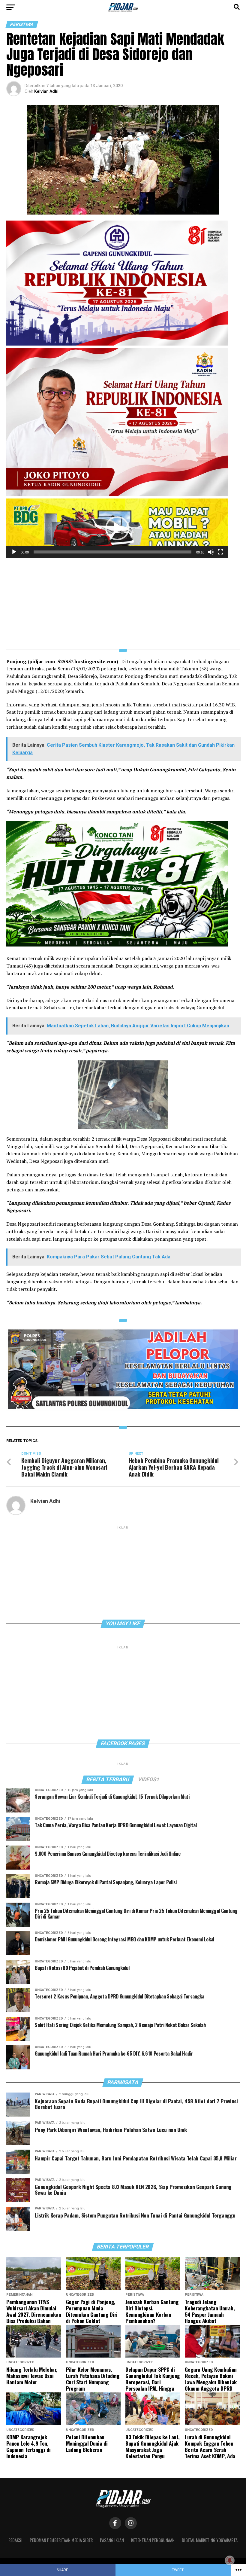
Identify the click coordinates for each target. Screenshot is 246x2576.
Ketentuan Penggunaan (153, 2540)
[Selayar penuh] (220, 552)
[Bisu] (211, 552)
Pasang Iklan (112, 2540)
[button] (117, 528)
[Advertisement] (123, 600)
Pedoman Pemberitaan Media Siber (61, 2540)
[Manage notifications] (230, 2560)
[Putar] (14, 552)
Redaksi (15, 2540)
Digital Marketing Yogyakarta (210, 2540)
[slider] (112, 552)
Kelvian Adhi (46, 91)
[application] (117, 528)
